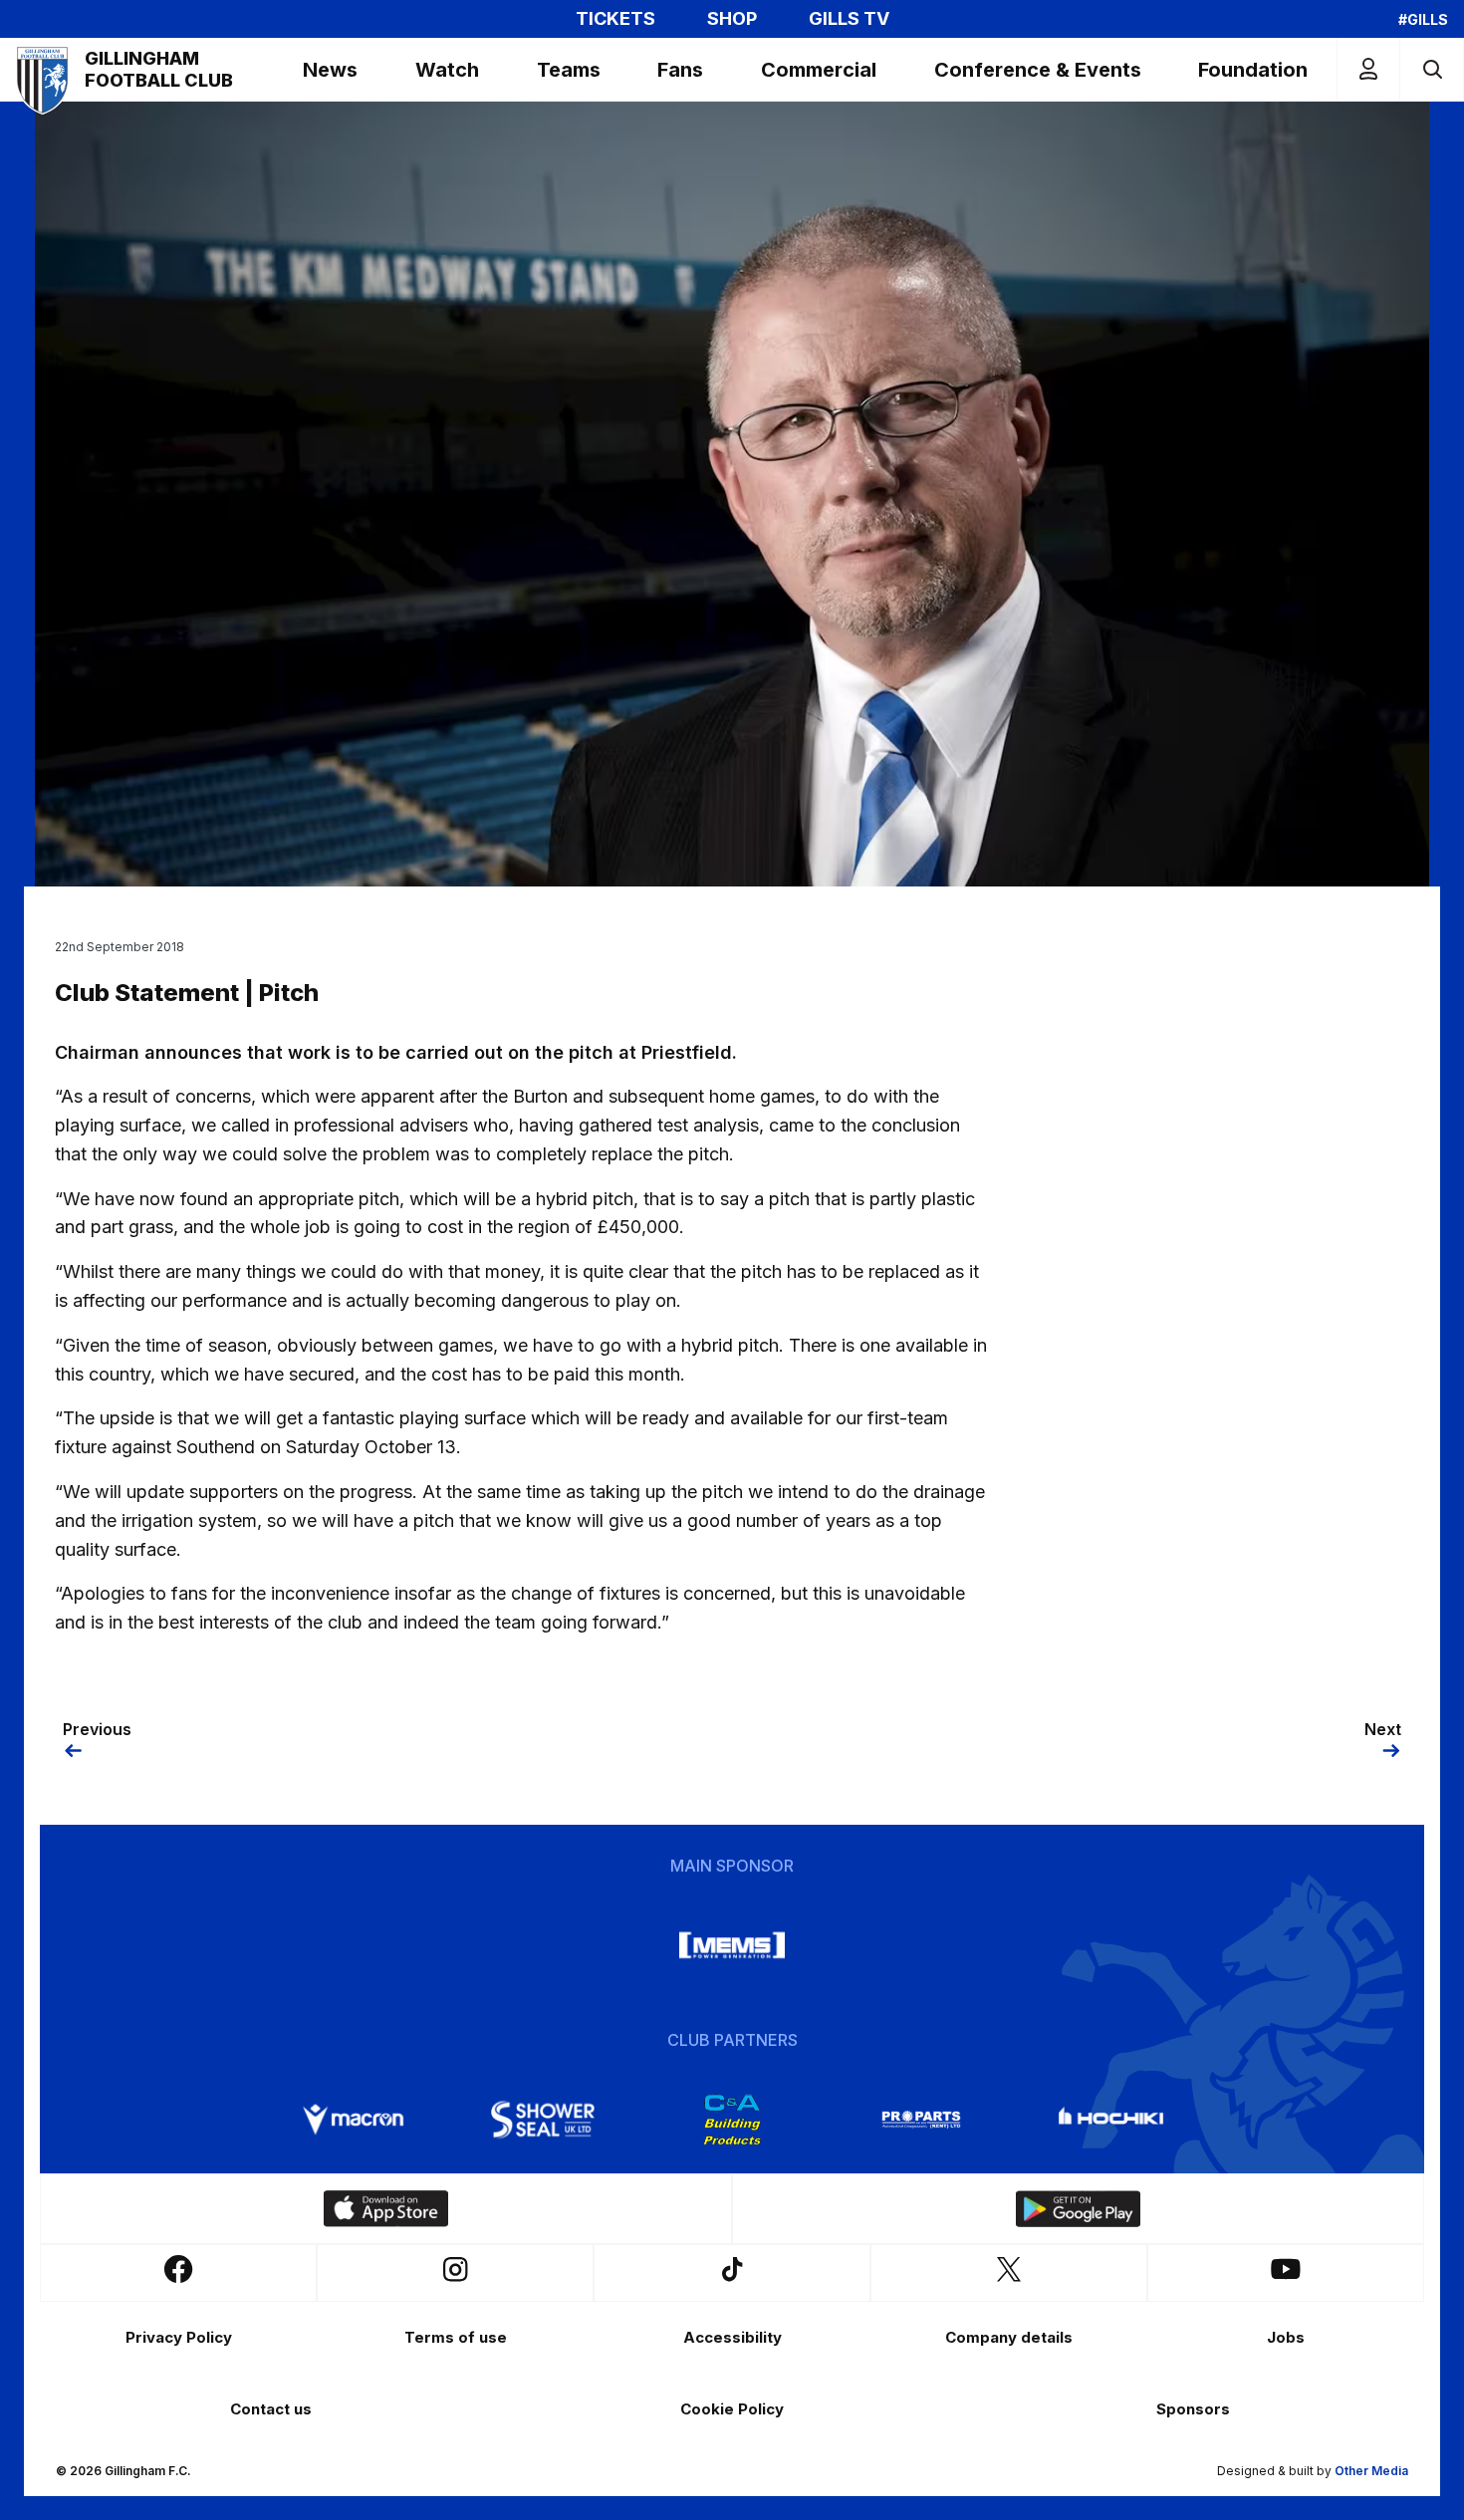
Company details (1009, 2337)
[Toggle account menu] (1368, 69)
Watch (447, 70)
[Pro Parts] (921, 2120)
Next (1383, 1729)
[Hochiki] (1110, 2120)
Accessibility (732, 2337)
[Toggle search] (1432, 69)
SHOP (732, 19)
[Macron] (354, 2120)
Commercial (819, 70)
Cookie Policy (732, 2409)
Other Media (1371, 2471)
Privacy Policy (179, 2337)
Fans (680, 70)
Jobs (1286, 2337)
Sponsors (1193, 2409)
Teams (569, 70)
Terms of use (456, 2337)
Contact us (271, 2409)
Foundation (1253, 70)
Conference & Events (1038, 70)
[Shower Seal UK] (543, 2120)
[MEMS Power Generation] (732, 1945)
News (330, 70)
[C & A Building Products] (732, 2120)
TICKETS (615, 19)
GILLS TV (849, 19)
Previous (97, 1729)
